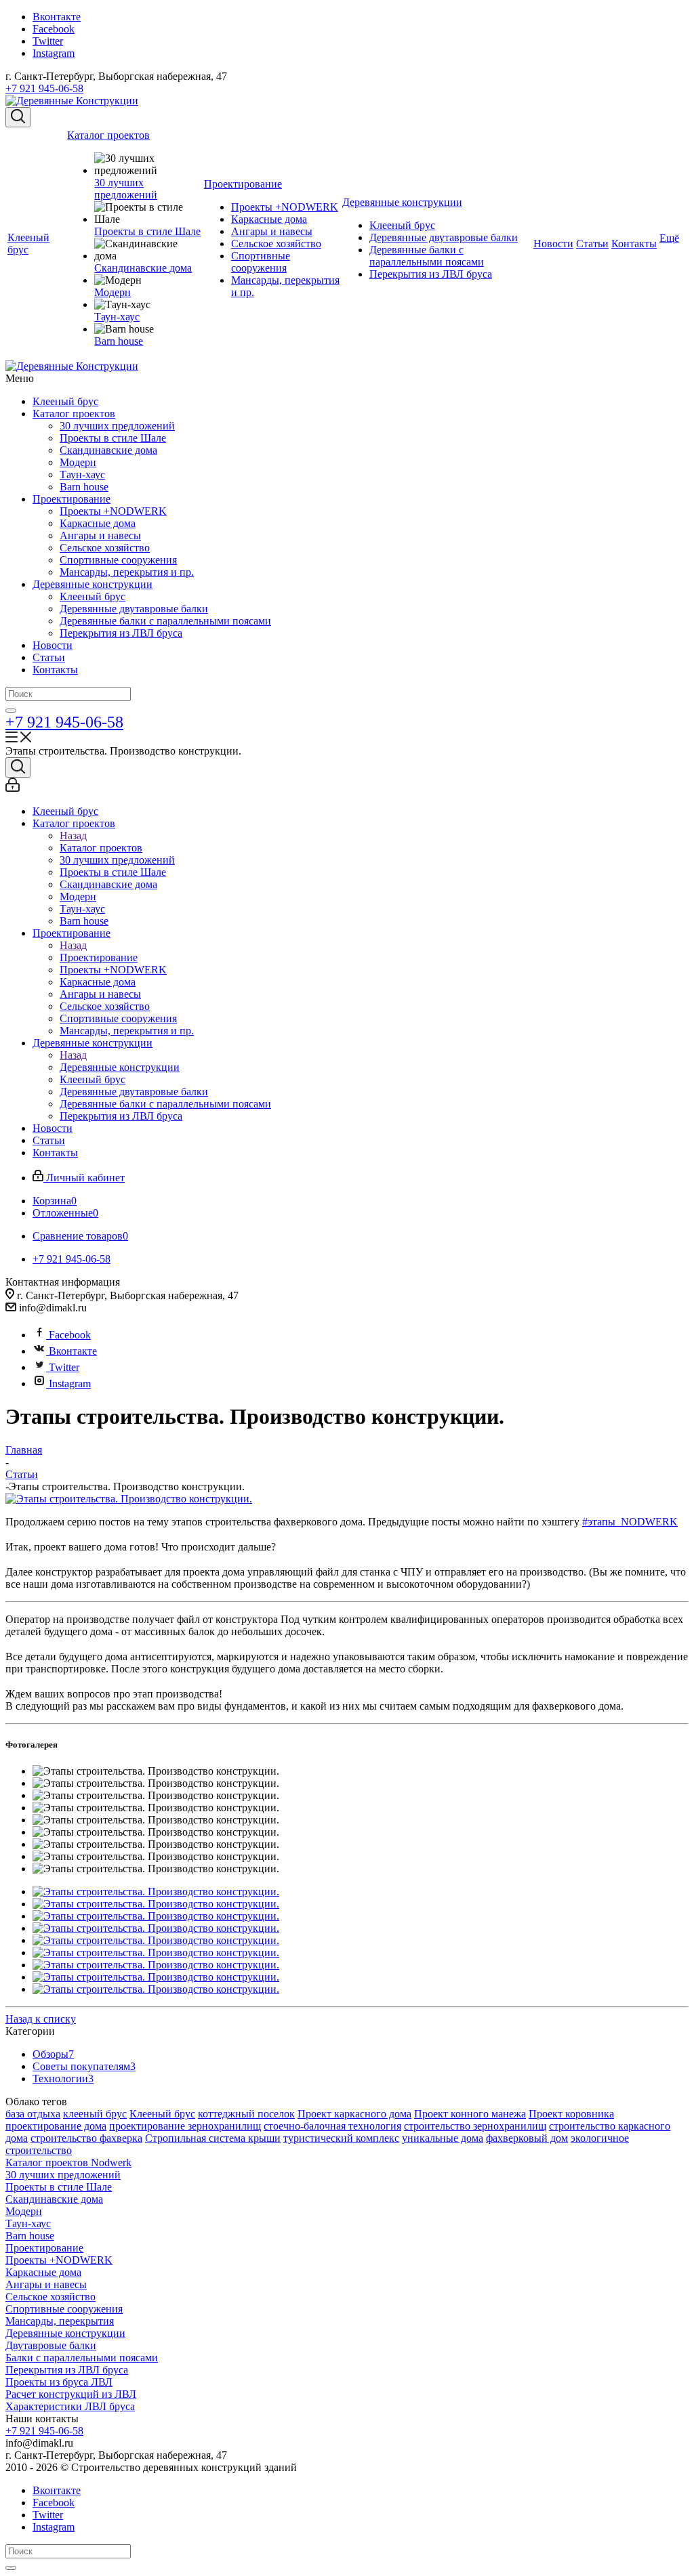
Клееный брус (65, 401)
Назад (73, 836)
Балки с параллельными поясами (82, 2358)
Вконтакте (57, 17)
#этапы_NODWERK (630, 1522)
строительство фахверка (86, 2138)
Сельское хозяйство (105, 548)
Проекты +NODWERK (113, 511)
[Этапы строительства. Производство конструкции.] (129, 1499)
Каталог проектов (74, 414)
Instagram (54, 53)
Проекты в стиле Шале (113, 438)
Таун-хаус (82, 474)
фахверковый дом (527, 2138)
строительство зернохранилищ (475, 2126)
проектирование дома (56, 2126)
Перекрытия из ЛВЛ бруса (121, 633)
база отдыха (33, 2114)
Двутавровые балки (51, 2345)
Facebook (54, 29)
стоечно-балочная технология (332, 2126)
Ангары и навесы (100, 535)
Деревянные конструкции (93, 584)
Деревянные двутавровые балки (134, 609)
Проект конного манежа (470, 2114)
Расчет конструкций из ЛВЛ (71, 2394)
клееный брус (95, 2114)
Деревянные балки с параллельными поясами (165, 621)
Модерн (78, 462)
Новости (53, 645)
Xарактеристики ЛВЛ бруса (70, 2406)
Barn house (84, 487)
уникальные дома (443, 2138)
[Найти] (11, 711)
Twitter (48, 41)
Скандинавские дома (108, 450)
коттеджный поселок (246, 2114)
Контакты (55, 670)
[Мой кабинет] (13, 788)
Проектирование (72, 499)
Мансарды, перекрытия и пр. (127, 572)
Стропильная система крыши (213, 2138)
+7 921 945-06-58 (44, 88)
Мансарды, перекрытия (60, 2321)
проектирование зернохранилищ (185, 2126)
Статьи (49, 657)
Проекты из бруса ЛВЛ (59, 2382)
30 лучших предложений (117, 426)
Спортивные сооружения (118, 560)
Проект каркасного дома (354, 2114)
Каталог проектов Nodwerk (68, 2162)
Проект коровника (571, 2114)
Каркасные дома (98, 523)
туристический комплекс (341, 2138)
